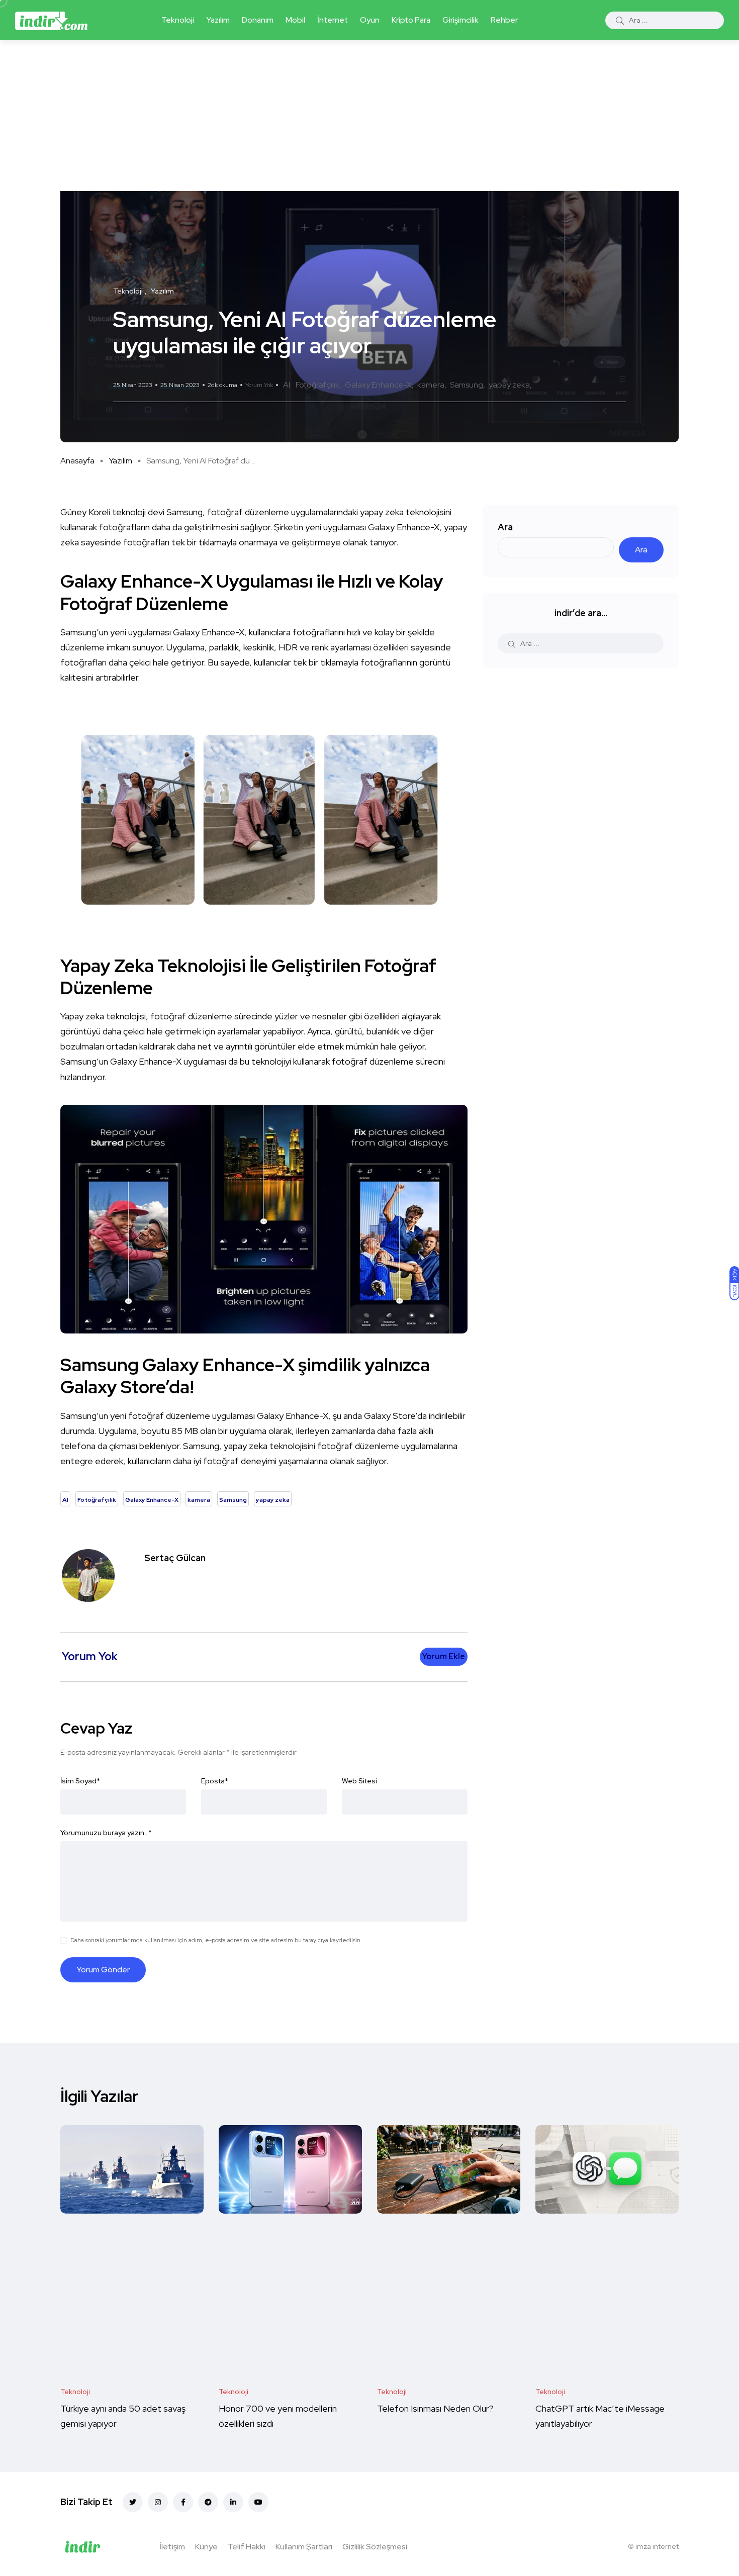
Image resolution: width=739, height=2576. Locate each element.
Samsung (467, 385)
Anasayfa (77, 461)
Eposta (215, 1781)
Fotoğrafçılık (317, 385)
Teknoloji (178, 20)
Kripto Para (411, 20)
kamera (431, 385)
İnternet (333, 20)
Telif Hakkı (247, 2547)
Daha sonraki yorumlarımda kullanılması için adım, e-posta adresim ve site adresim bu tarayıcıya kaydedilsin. (216, 1940)
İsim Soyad (80, 1781)
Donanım (258, 20)
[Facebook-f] (183, 2502)
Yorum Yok (259, 385)
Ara (505, 527)
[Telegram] (208, 2502)
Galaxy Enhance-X (378, 385)
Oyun (370, 20)
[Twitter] (133, 2502)
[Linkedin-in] (233, 2502)
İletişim (172, 2547)
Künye (206, 2547)
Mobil (295, 20)
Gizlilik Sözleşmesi (375, 2547)
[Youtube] (258, 2502)
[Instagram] (158, 2502)
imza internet (657, 2546)
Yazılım (218, 20)
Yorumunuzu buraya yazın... (106, 1833)
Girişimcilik (460, 20)
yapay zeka (509, 385)
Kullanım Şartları (304, 2547)
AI (287, 385)
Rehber (504, 20)
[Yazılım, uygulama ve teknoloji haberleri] (51, 20)
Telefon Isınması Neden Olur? (436, 2409)
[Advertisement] (369, 116)
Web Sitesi (359, 1781)
